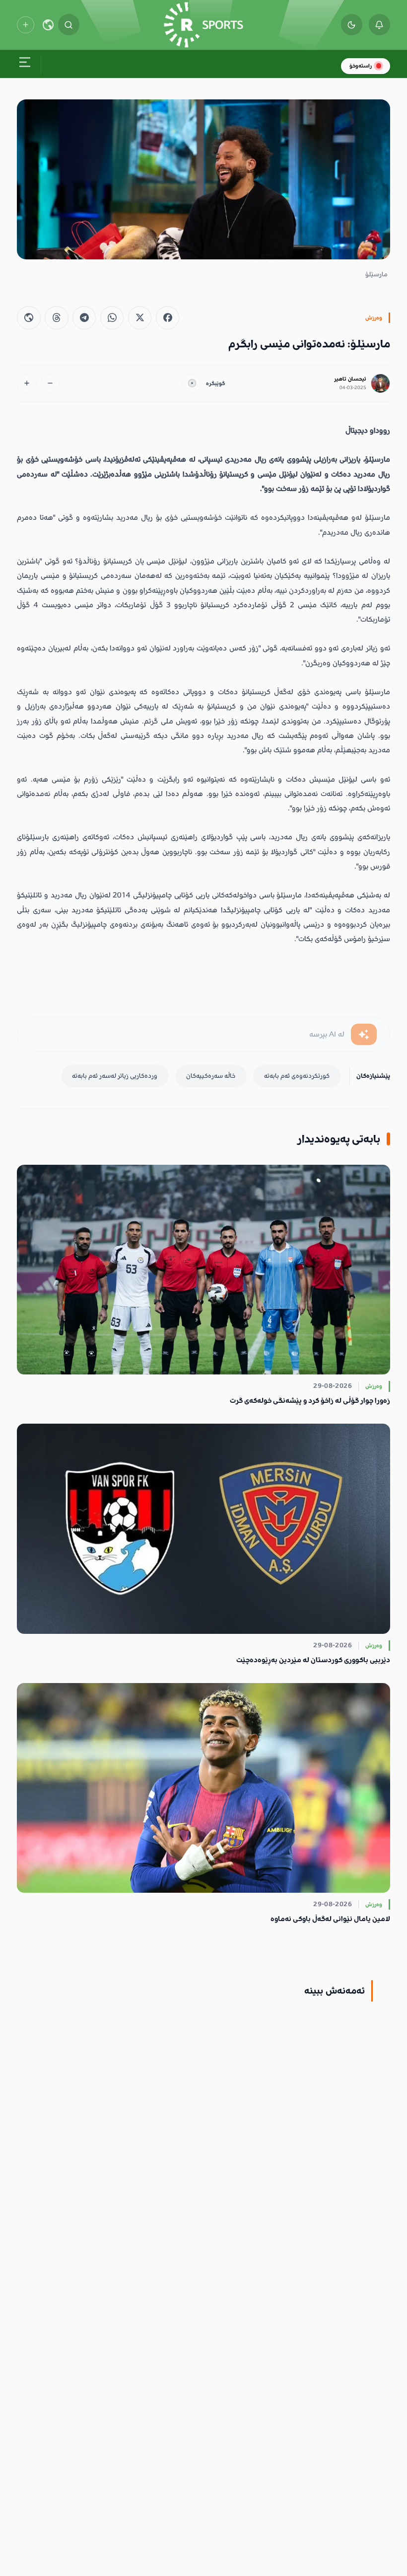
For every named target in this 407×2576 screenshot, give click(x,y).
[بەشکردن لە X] (140, 318)
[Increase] (27, 383)
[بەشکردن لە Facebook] (168, 318)
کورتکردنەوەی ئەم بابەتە (297, 1076)
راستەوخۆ (361, 66)
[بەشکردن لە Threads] (56, 318)
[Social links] (25, 25)
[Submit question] (364, 1034)
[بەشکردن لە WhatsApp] (112, 318)
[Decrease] (50, 383)
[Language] (48, 25)
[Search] (69, 25)
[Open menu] (25, 64)
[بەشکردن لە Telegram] (84, 318)
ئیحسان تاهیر (350, 379)
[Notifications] (379, 25)
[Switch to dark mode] (352, 25)
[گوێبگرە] (192, 383)
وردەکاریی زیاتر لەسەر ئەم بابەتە (115, 1076)
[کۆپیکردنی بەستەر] (29, 318)
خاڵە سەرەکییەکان (211, 1076)
